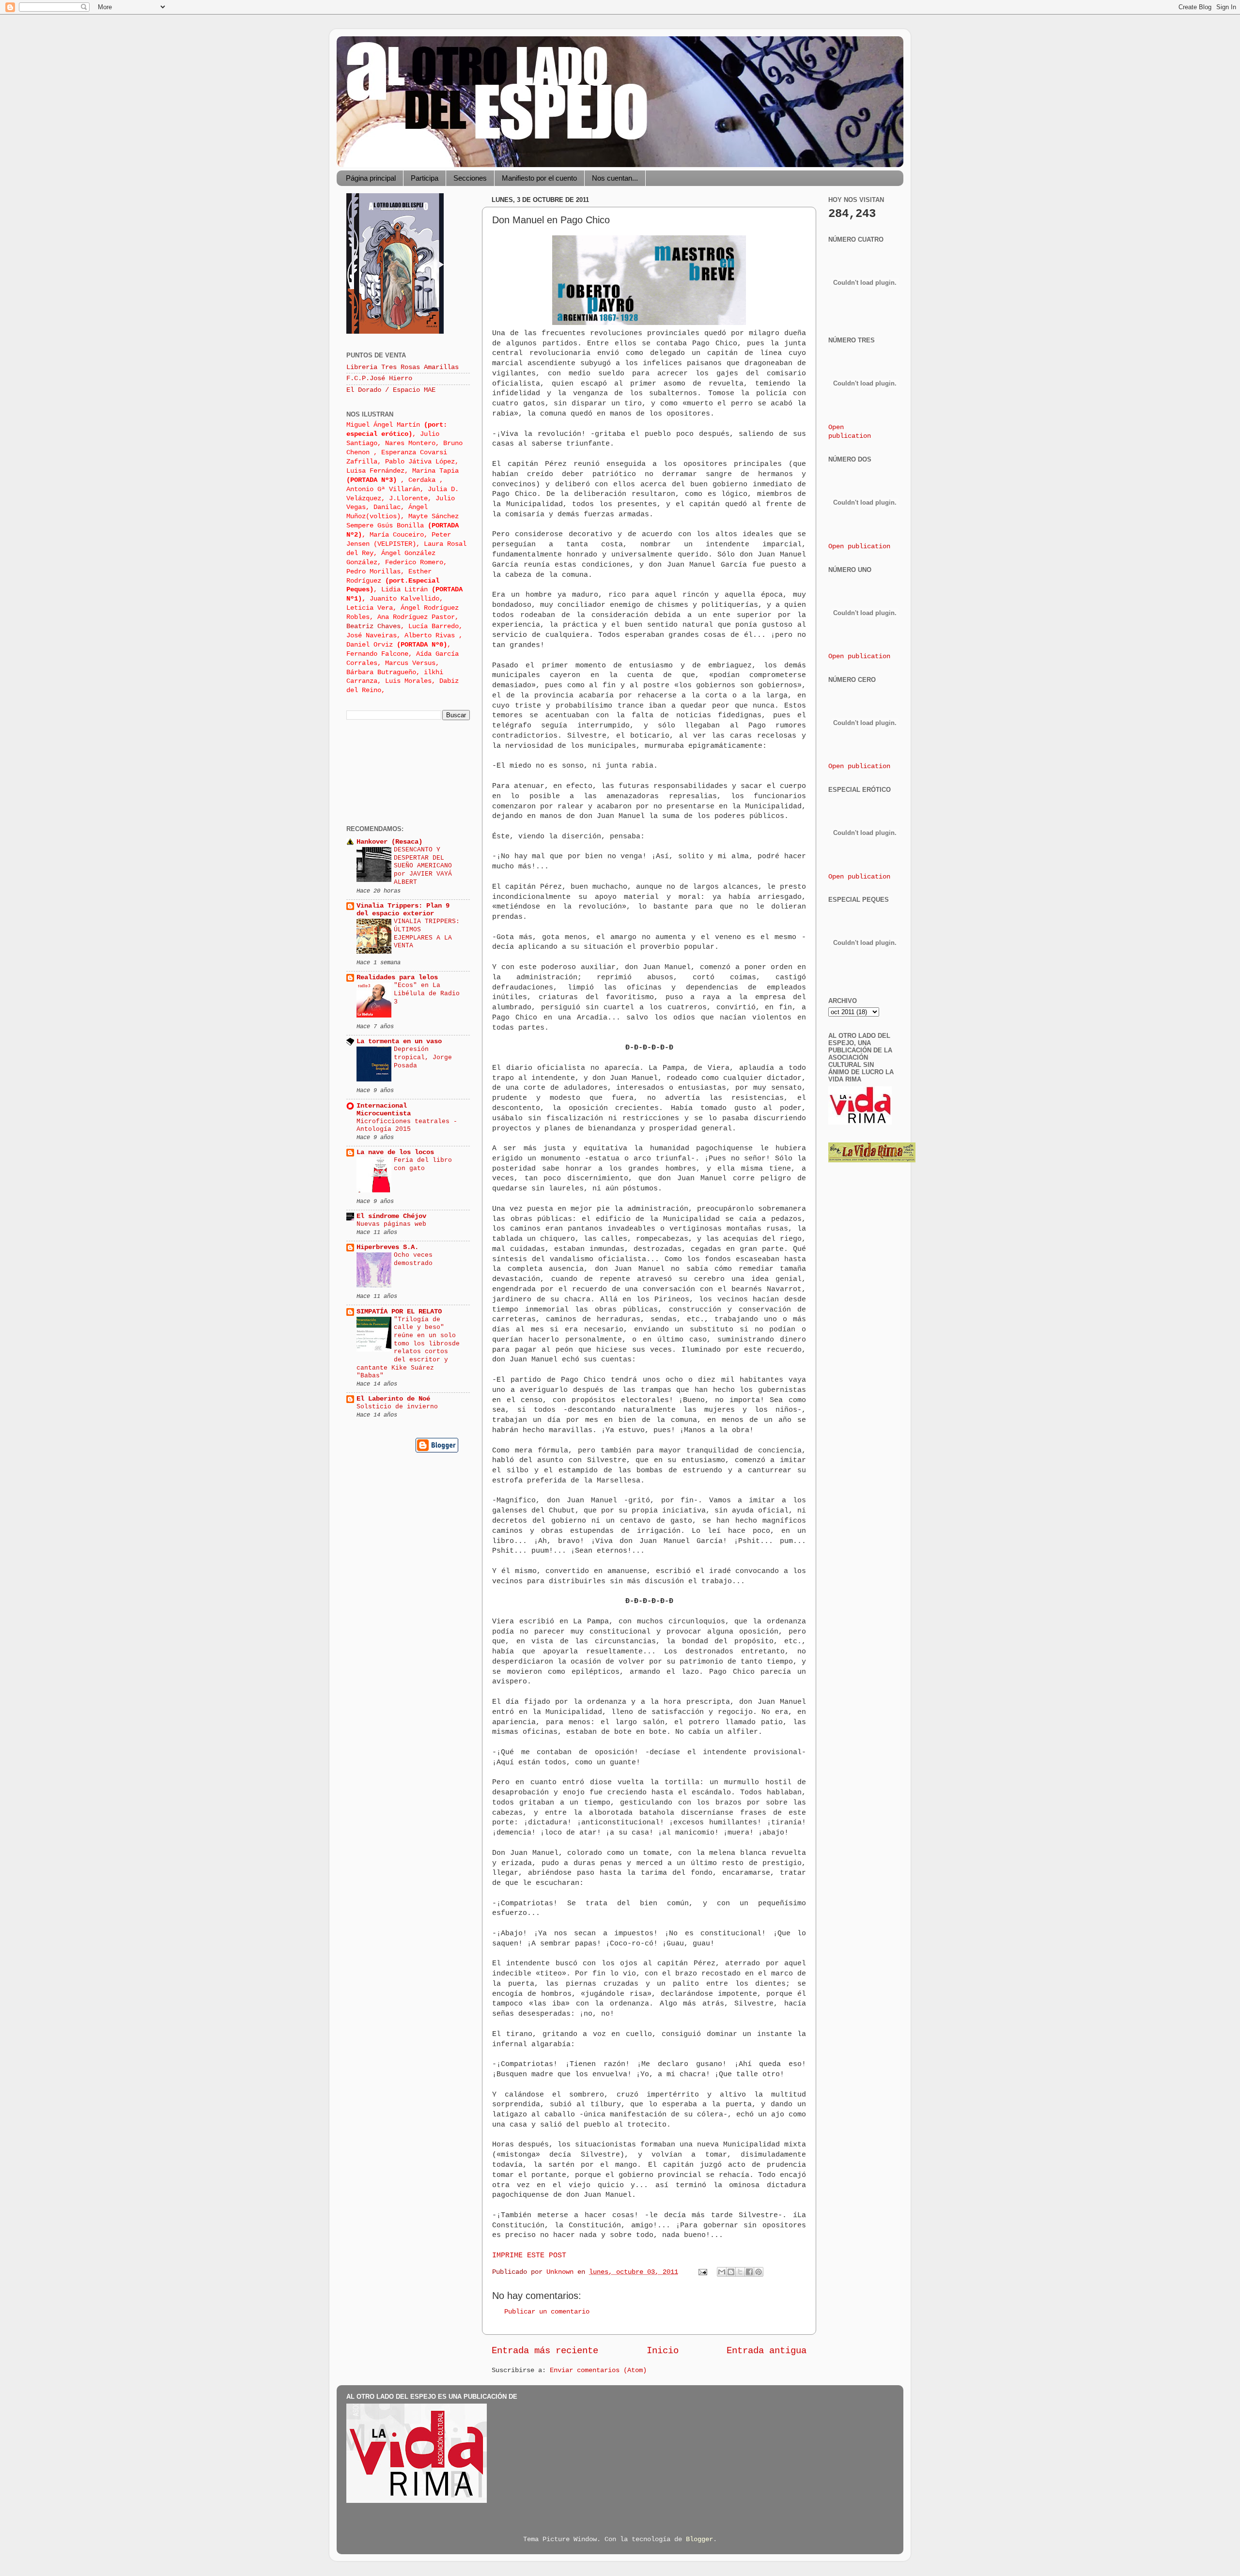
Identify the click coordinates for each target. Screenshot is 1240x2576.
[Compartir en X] (740, 2272)
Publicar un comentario (547, 2312)
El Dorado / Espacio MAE (391, 390)
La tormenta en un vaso (399, 1041)
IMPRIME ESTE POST (529, 2255)
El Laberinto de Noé (393, 1399)
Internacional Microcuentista (384, 1110)
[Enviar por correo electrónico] (722, 2272)
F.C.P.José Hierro (379, 378)
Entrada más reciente (545, 2351)
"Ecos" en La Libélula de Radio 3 (427, 993)
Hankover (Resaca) (389, 842)
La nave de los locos (395, 1152)
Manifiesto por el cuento (539, 178)
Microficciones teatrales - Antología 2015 (407, 1126)
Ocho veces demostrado (413, 1259)
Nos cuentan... (615, 178)
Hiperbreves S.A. (387, 1247)
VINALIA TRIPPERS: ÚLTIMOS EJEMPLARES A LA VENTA (427, 933)
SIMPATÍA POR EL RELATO (399, 1312)
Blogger (699, 2539)
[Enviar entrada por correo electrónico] (703, 2272)
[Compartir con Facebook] (749, 2272)
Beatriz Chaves (373, 626)
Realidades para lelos (397, 978)
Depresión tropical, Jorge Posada (423, 1057)
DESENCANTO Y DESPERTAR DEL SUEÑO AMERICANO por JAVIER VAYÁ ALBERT (423, 866)
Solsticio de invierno (397, 1407)
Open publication (859, 547)
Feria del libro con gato (423, 1164)
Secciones (470, 178)
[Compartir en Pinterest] (759, 2272)
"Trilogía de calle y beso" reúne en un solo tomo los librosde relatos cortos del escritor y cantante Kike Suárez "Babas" (408, 1348)
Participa (425, 178)
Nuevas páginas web (391, 1224)
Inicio (663, 2351)
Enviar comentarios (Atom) (598, 2370)
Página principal (371, 178)
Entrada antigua (767, 2351)
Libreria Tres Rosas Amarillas (403, 367)
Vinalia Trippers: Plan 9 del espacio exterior (403, 910)
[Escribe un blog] (731, 2272)
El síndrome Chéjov (391, 1216)
